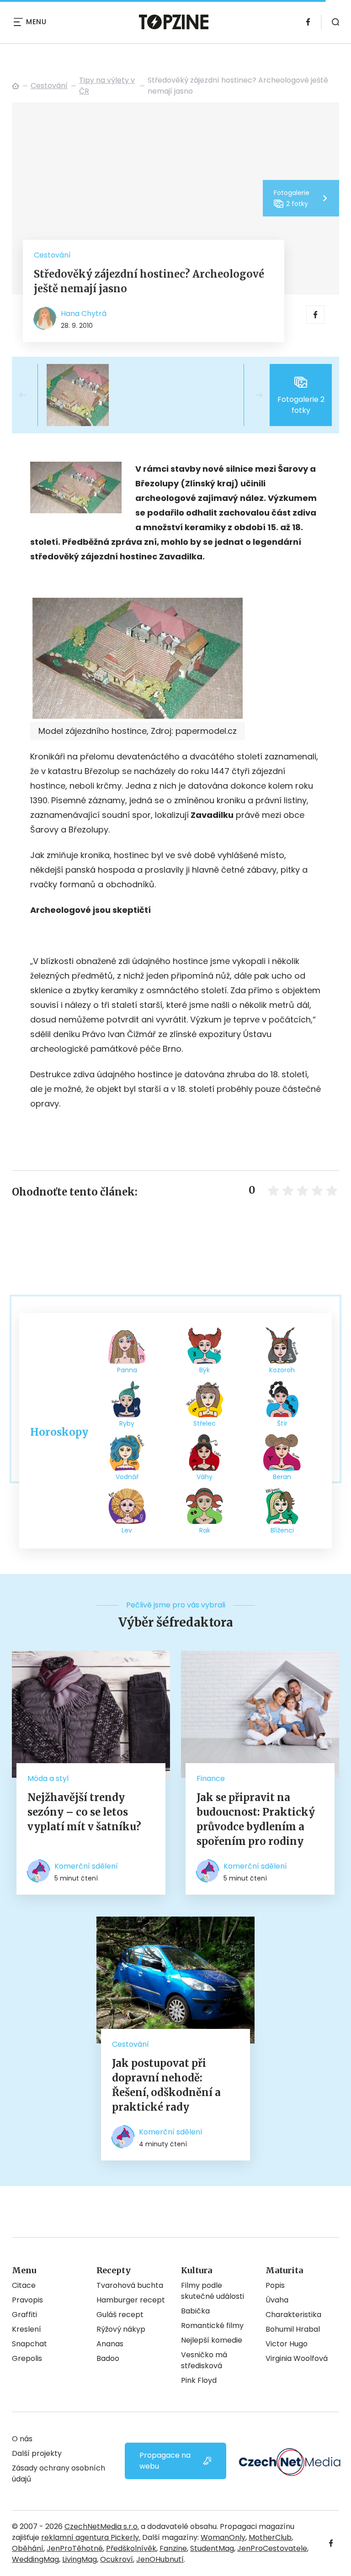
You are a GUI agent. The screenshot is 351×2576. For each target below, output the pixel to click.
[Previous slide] (30, 395)
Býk (205, 1370)
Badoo (108, 2358)
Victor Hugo (287, 2344)
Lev (127, 1530)
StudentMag (212, 2548)
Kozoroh (282, 1370)
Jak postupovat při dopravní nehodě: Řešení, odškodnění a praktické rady (166, 2085)
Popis (275, 2285)
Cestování (49, 86)
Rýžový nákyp (121, 2329)
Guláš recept (120, 2315)
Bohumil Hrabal (293, 2329)
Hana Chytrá (84, 313)
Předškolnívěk (131, 2548)
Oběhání (28, 2548)
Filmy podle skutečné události (213, 2291)
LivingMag (80, 2559)
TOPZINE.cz (16, 86)
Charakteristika (293, 2315)
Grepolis (27, 2358)
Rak (205, 1530)
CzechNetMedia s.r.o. (102, 2526)
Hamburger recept (131, 2300)
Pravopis (27, 2300)
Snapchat (29, 2344)
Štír (282, 1423)
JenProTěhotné (75, 2548)
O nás (22, 2439)
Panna (127, 1370)
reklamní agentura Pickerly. (91, 2537)
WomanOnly (223, 2537)
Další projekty (37, 2453)
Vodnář (127, 1477)
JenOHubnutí (160, 2559)
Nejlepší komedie (212, 2340)
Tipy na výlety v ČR (107, 86)
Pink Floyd (199, 2380)
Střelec (205, 1423)
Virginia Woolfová (297, 2358)
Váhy (205, 1477)
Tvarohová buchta (130, 2285)
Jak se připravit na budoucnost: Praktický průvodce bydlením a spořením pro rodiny (256, 1819)
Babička (195, 2311)
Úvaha (277, 2300)
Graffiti (24, 2315)
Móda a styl (48, 1778)
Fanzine (173, 2548)
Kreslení (27, 2329)
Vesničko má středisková (204, 2360)
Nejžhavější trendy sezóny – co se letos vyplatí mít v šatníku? (84, 1812)
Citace (24, 2285)
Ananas (110, 2344)
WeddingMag (35, 2559)
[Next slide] (251, 395)
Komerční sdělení (86, 1866)
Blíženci (282, 1530)
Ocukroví (117, 2559)
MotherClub (270, 2537)
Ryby (127, 1423)
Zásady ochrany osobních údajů (58, 2473)
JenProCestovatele (272, 2548)
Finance (211, 1778)
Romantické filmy (212, 2326)
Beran (282, 1477)
